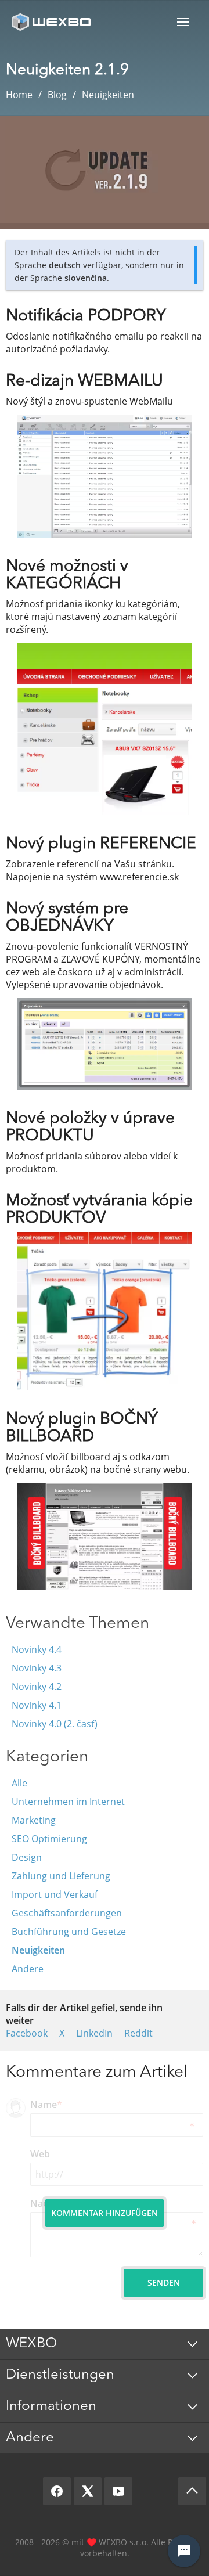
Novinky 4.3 (37, 1668)
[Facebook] (57, 2491)
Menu (183, 22)
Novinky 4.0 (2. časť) (55, 1724)
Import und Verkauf (55, 1894)
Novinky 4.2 (37, 1687)
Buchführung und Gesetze (69, 1932)
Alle (19, 1783)
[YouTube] (118, 2491)
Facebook (27, 2033)
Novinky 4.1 (37, 1705)
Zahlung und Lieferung (61, 1876)
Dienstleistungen (60, 2375)
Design (27, 1857)
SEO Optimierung (49, 1839)
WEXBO (31, 2344)
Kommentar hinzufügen (105, 2213)
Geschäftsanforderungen (67, 1913)
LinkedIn (94, 2033)
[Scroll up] (192, 2491)
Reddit (138, 2033)
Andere (28, 1969)
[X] (88, 2491)
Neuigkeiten (38, 1950)
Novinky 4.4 (37, 1649)
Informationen (51, 2406)
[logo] (52, 22)
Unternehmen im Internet (68, 1802)
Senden (164, 2283)
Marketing (34, 1820)
